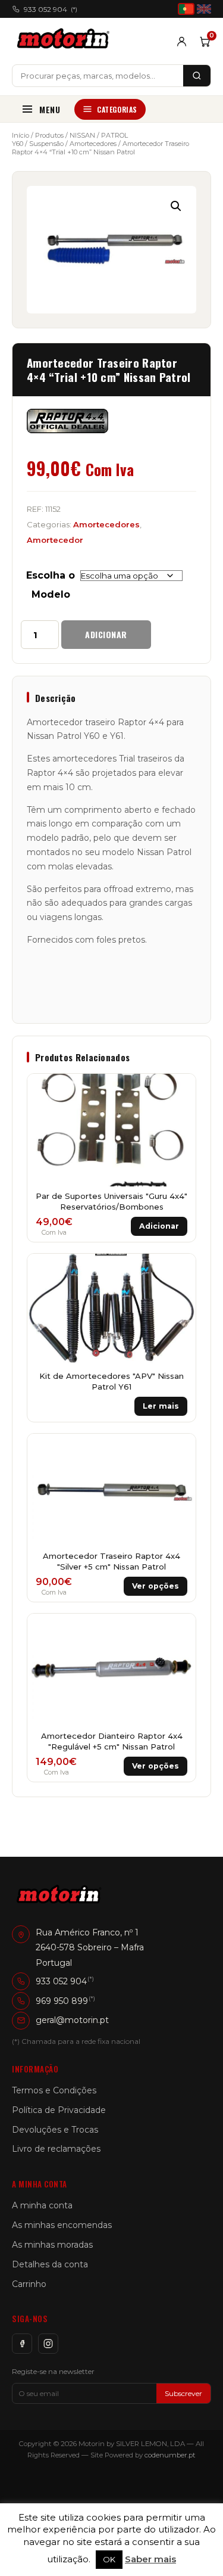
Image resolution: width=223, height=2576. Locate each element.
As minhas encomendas (62, 2225)
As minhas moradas (52, 2245)
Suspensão (46, 144)
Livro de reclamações (56, 2149)
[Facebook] (22, 2344)
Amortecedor (55, 540)
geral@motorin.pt (72, 2020)
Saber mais (150, 2559)
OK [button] (109, 2559)
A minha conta (42, 2205)
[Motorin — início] (66, 41)
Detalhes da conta (50, 2264)
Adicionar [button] (159, 1226)
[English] (204, 9)
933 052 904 (51, 9)
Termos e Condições (54, 2090)
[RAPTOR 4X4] (67, 421)
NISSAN (82, 135)
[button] (176, 206)
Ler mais (161, 1406)
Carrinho (29, 2284)
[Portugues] (186, 9)
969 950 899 (62, 2001)
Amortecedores (93, 144)
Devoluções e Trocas (55, 2130)
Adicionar (106, 634)
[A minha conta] (182, 41)
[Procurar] (197, 76)
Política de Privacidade (59, 2110)
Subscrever (183, 2393)
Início (21, 135)
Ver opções (156, 1586)
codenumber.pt (170, 2455)
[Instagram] (48, 2344)
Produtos (49, 135)
